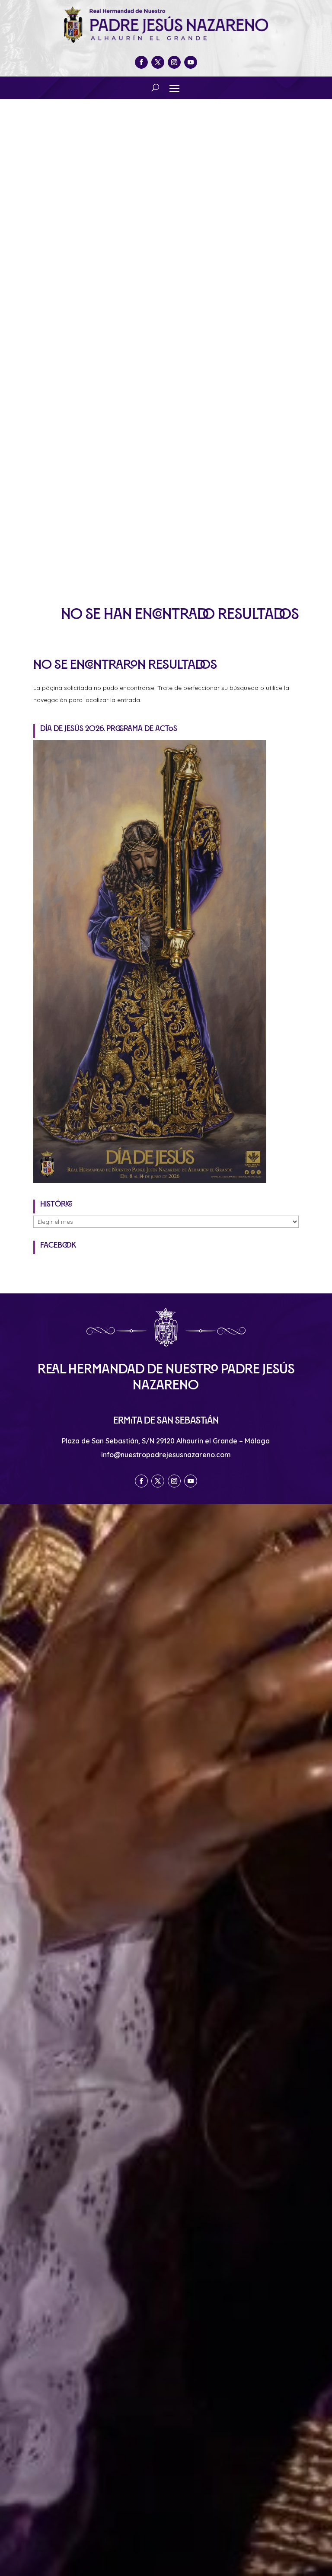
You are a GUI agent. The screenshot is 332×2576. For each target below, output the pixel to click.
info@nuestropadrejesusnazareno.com (166, 1455)
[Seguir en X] (158, 62)
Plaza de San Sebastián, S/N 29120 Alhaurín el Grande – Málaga (166, 1441)
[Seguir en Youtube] (191, 62)
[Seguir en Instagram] (174, 62)
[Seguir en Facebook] (141, 62)
